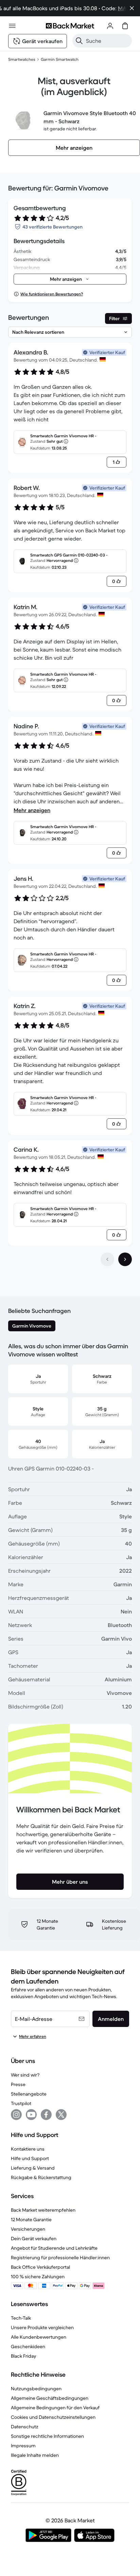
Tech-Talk (21, 2318)
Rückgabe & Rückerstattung (41, 2177)
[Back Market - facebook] (46, 2115)
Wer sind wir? (25, 2075)
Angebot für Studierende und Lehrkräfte (54, 2248)
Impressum (23, 2446)
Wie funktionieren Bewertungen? (52, 294)
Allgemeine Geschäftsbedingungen (50, 2398)
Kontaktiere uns (28, 2149)
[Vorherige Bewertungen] (107, 1259)
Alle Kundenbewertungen (39, 2337)
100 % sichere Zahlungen (38, 2277)
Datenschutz (25, 2427)
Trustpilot (21, 2103)
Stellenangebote (29, 2094)
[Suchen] (79, 41)
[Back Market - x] (61, 2115)
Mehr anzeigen (32, 810)
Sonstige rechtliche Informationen (47, 2436)
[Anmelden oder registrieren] (110, 26)
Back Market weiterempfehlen (43, 2210)
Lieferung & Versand (33, 2168)
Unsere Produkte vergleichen (42, 2327)
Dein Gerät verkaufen (34, 2239)
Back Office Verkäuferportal (40, 2267)
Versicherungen (28, 2229)
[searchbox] (108, 41)
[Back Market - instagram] (16, 2115)
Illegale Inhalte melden (35, 2455)
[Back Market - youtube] (31, 2115)
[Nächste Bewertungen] (125, 1259)
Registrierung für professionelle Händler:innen (60, 2258)
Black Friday (23, 2356)
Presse (18, 2084)
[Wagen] (125, 26)
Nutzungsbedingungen (36, 2389)
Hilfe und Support (30, 2158)
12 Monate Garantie (31, 2219)
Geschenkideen (28, 2346)
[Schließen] (132, 8)
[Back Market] (70, 26)
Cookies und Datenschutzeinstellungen (53, 2417)
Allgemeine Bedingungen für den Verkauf (55, 2408)
